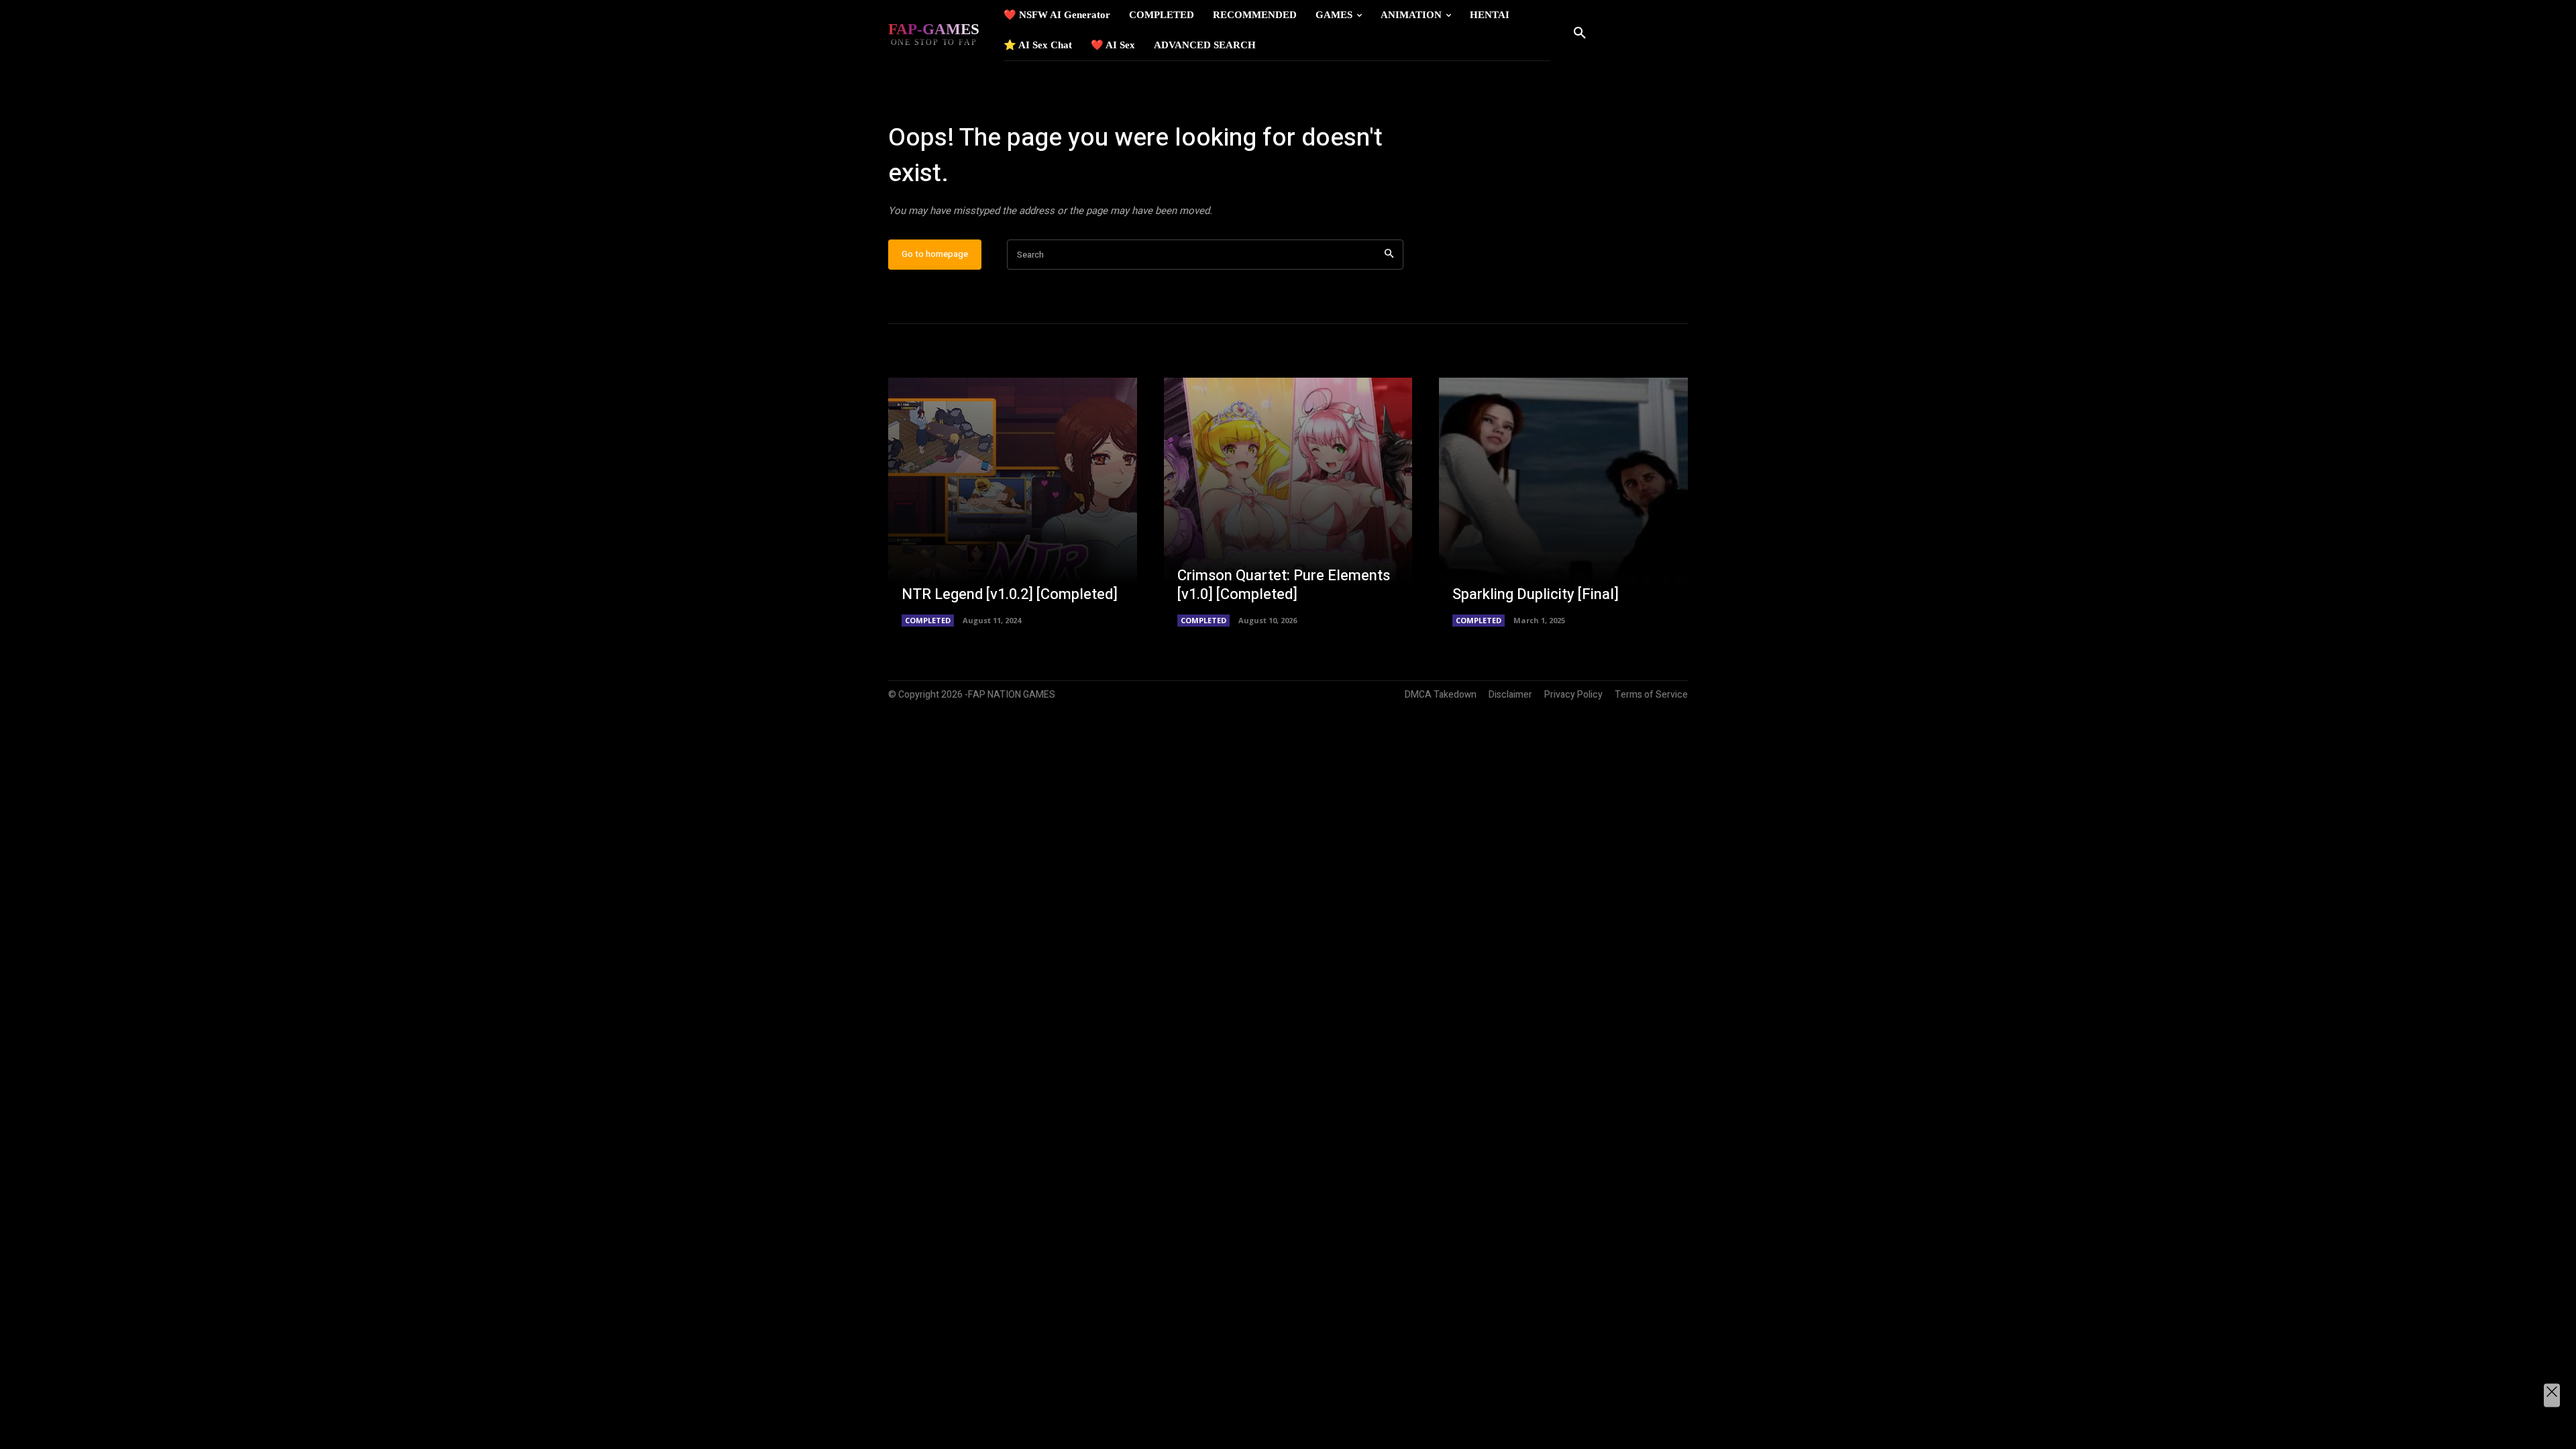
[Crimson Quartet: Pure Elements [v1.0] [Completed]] (1288, 502)
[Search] (1389, 255)
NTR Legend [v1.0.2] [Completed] (1010, 594)
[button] (1580, 34)
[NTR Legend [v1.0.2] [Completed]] (1013, 502)
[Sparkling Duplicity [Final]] (1563, 502)
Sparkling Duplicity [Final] (1536, 594)
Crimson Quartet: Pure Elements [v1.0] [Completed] (1284, 585)
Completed (928, 620)
